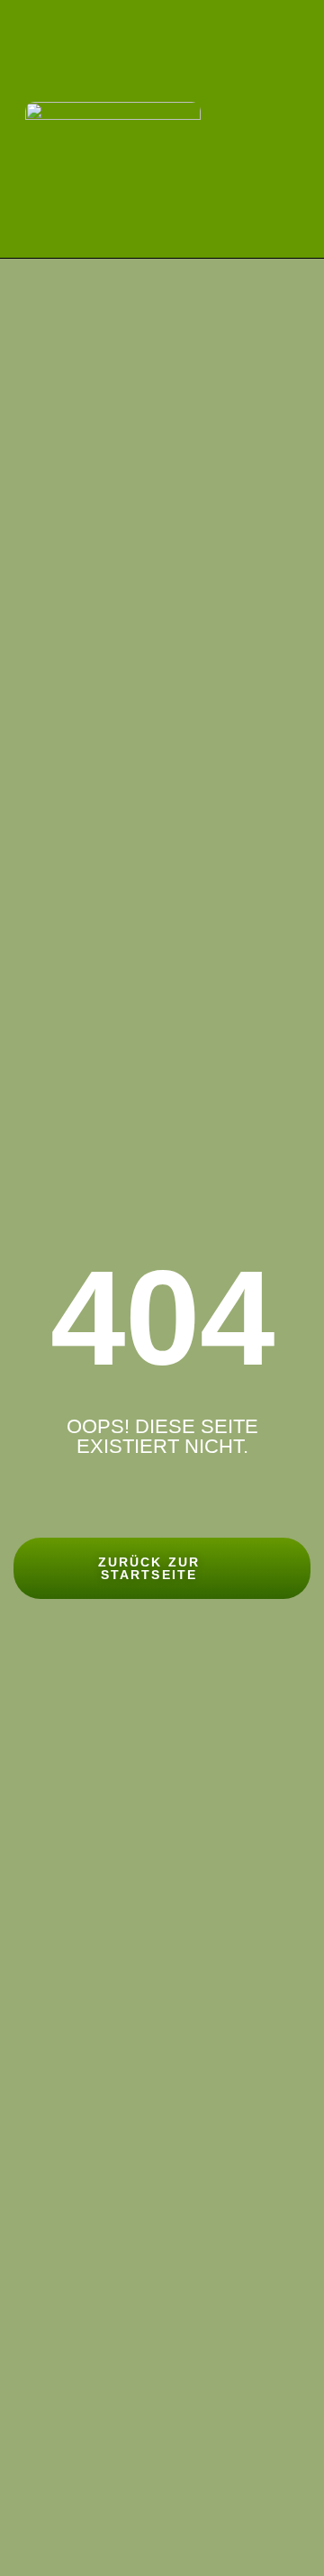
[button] (295, 128)
